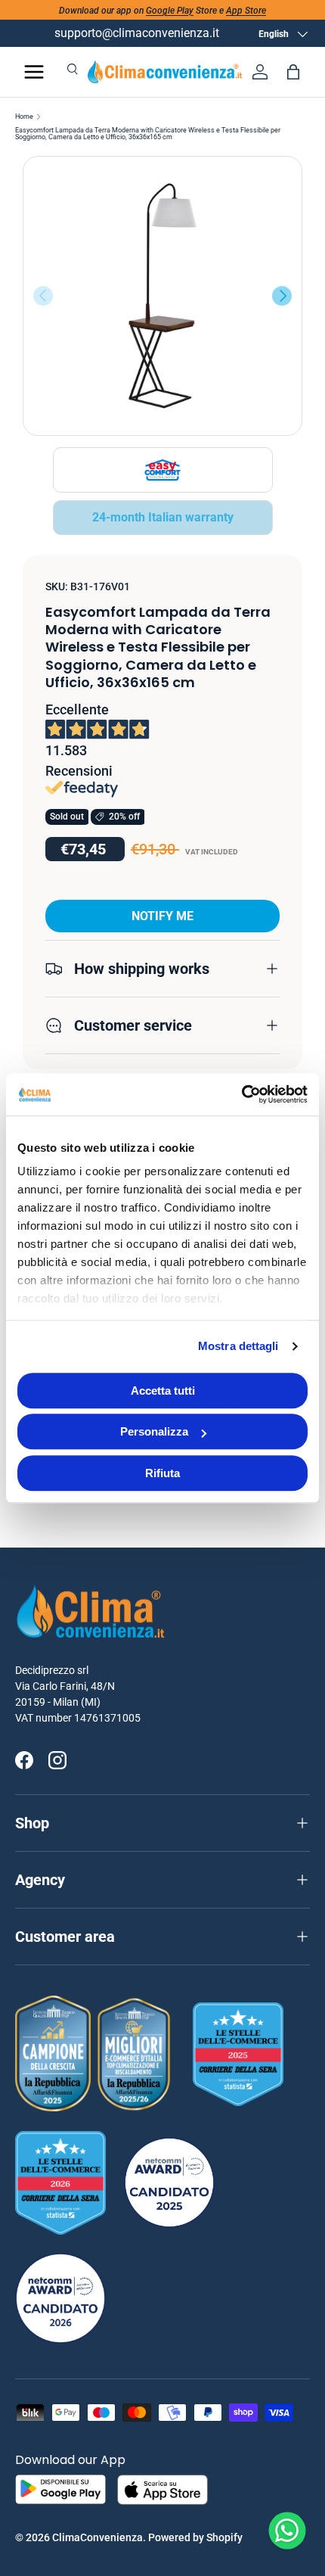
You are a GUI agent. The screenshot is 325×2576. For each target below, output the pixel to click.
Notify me (162, 916)
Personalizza (154, 1431)
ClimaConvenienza (97, 2537)
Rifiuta (162, 1473)
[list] (162, 296)
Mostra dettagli (238, 1346)
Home (24, 117)
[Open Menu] (34, 72)
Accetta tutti (163, 1391)
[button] (293, 72)
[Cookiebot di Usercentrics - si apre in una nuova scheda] (241, 1094)
